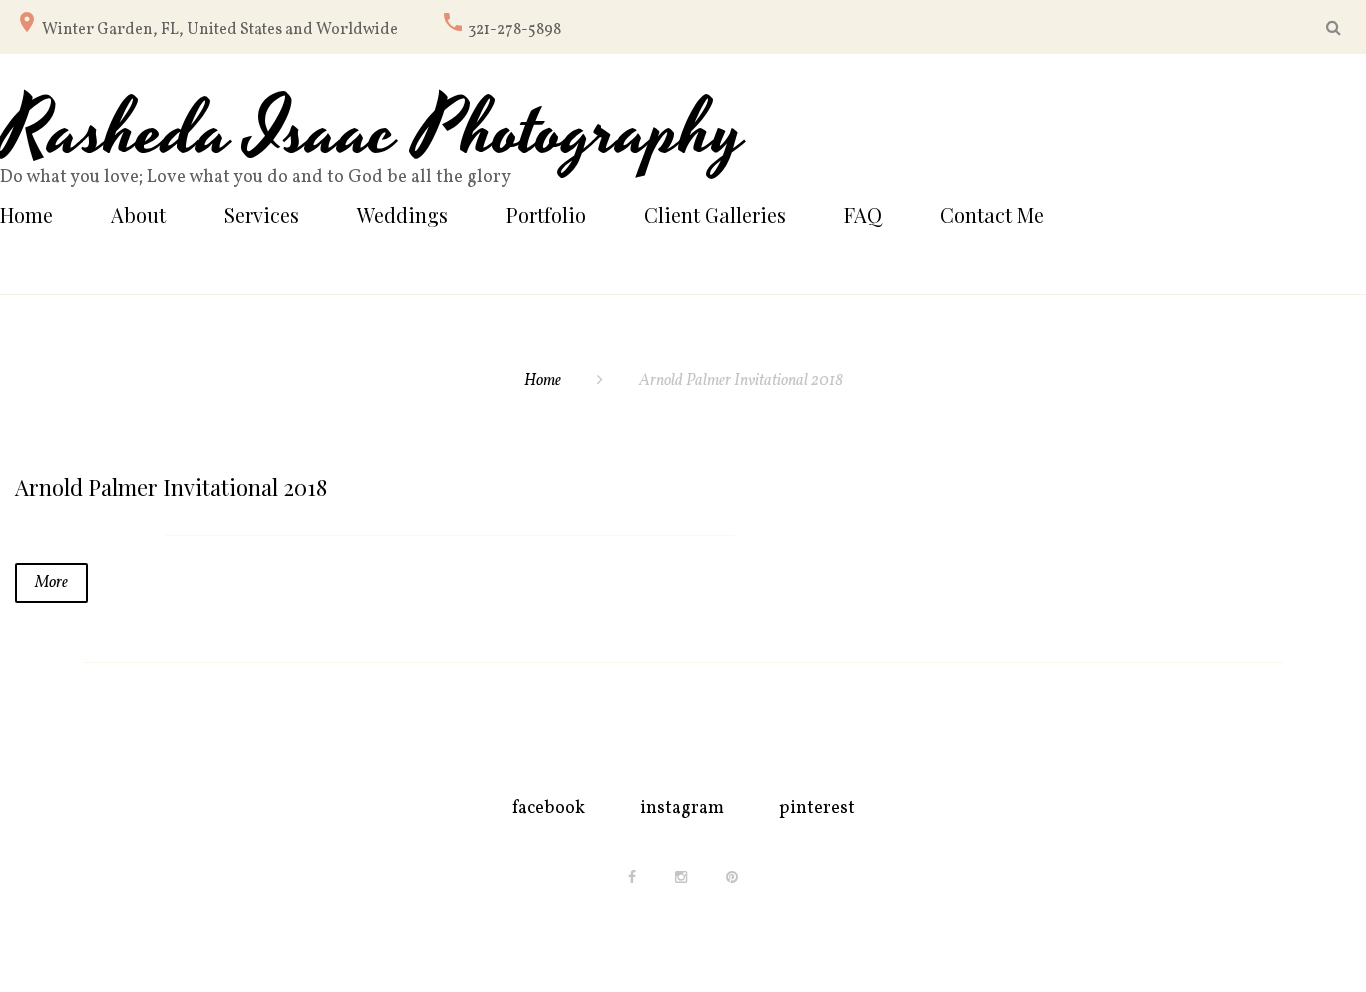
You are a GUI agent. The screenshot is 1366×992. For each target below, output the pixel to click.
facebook (548, 808)
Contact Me (992, 214)
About (138, 214)
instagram (682, 808)
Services (261, 214)
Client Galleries (715, 214)
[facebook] (632, 877)
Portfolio (546, 214)
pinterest (817, 808)
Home (26, 214)
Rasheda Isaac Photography (373, 132)
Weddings (402, 214)
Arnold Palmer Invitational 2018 (171, 487)
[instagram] (681, 877)
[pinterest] (732, 877)
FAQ (863, 214)
